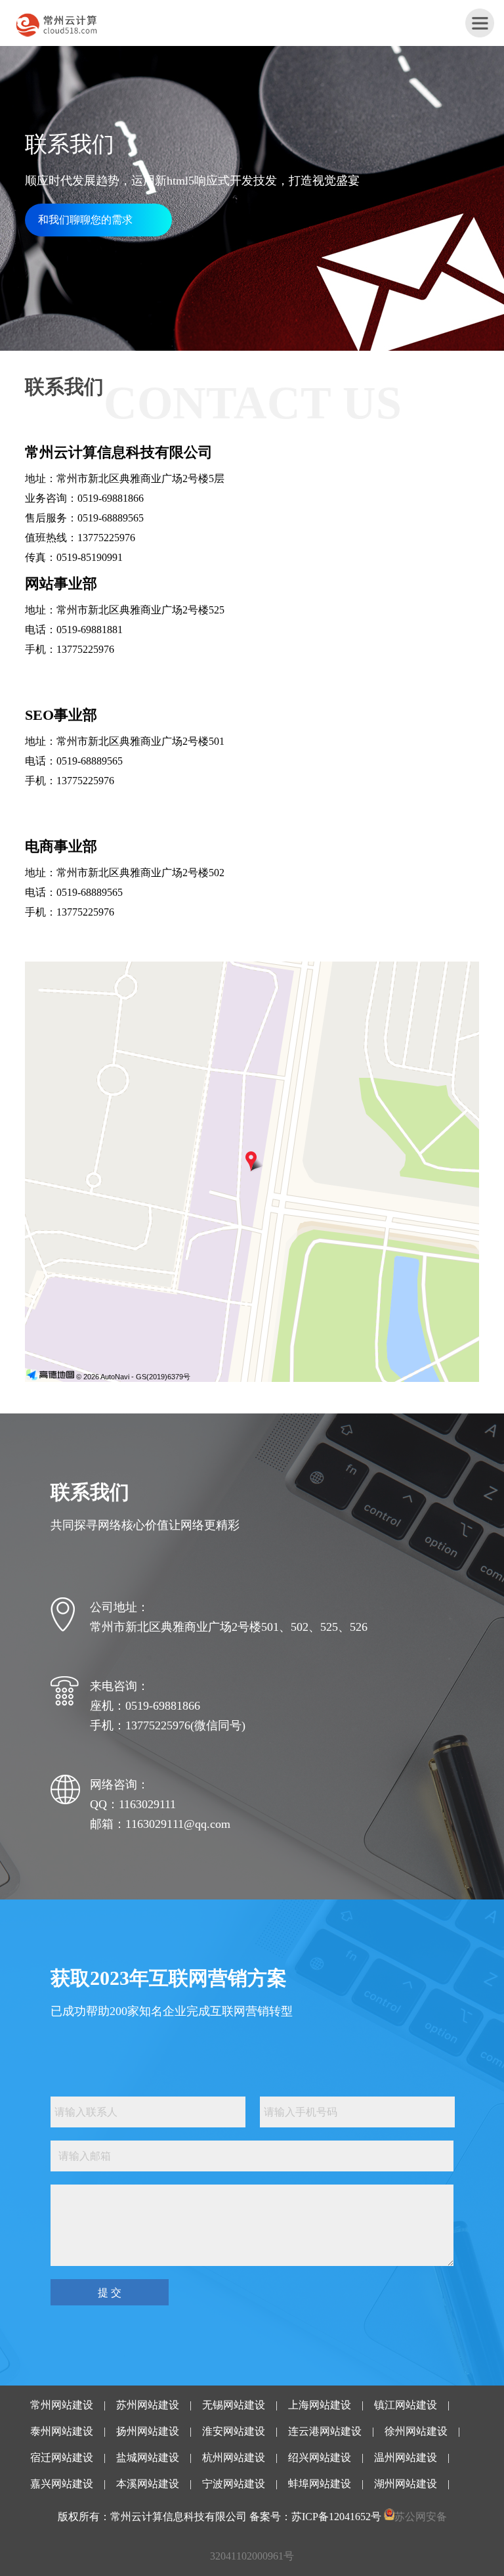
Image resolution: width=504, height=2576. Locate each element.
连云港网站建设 (325, 2431)
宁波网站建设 (234, 2484)
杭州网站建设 (234, 2457)
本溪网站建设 (148, 2484)
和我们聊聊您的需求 (85, 220)
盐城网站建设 (148, 2457)
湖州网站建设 (406, 2484)
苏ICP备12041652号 (336, 2517)
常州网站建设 (62, 2405)
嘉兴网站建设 (62, 2484)
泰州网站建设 (62, 2431)
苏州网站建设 (148, 2405)
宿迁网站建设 (62, 2457)
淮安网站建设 (234, 2431)
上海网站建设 (320, 2405)
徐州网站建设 (416, 2431)
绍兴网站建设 (320, 2457)
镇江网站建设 (406, 2405)
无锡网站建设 (234, 2405)
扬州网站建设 (148, 2431)
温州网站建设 (406, 2457)
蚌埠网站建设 (320, 2484)
